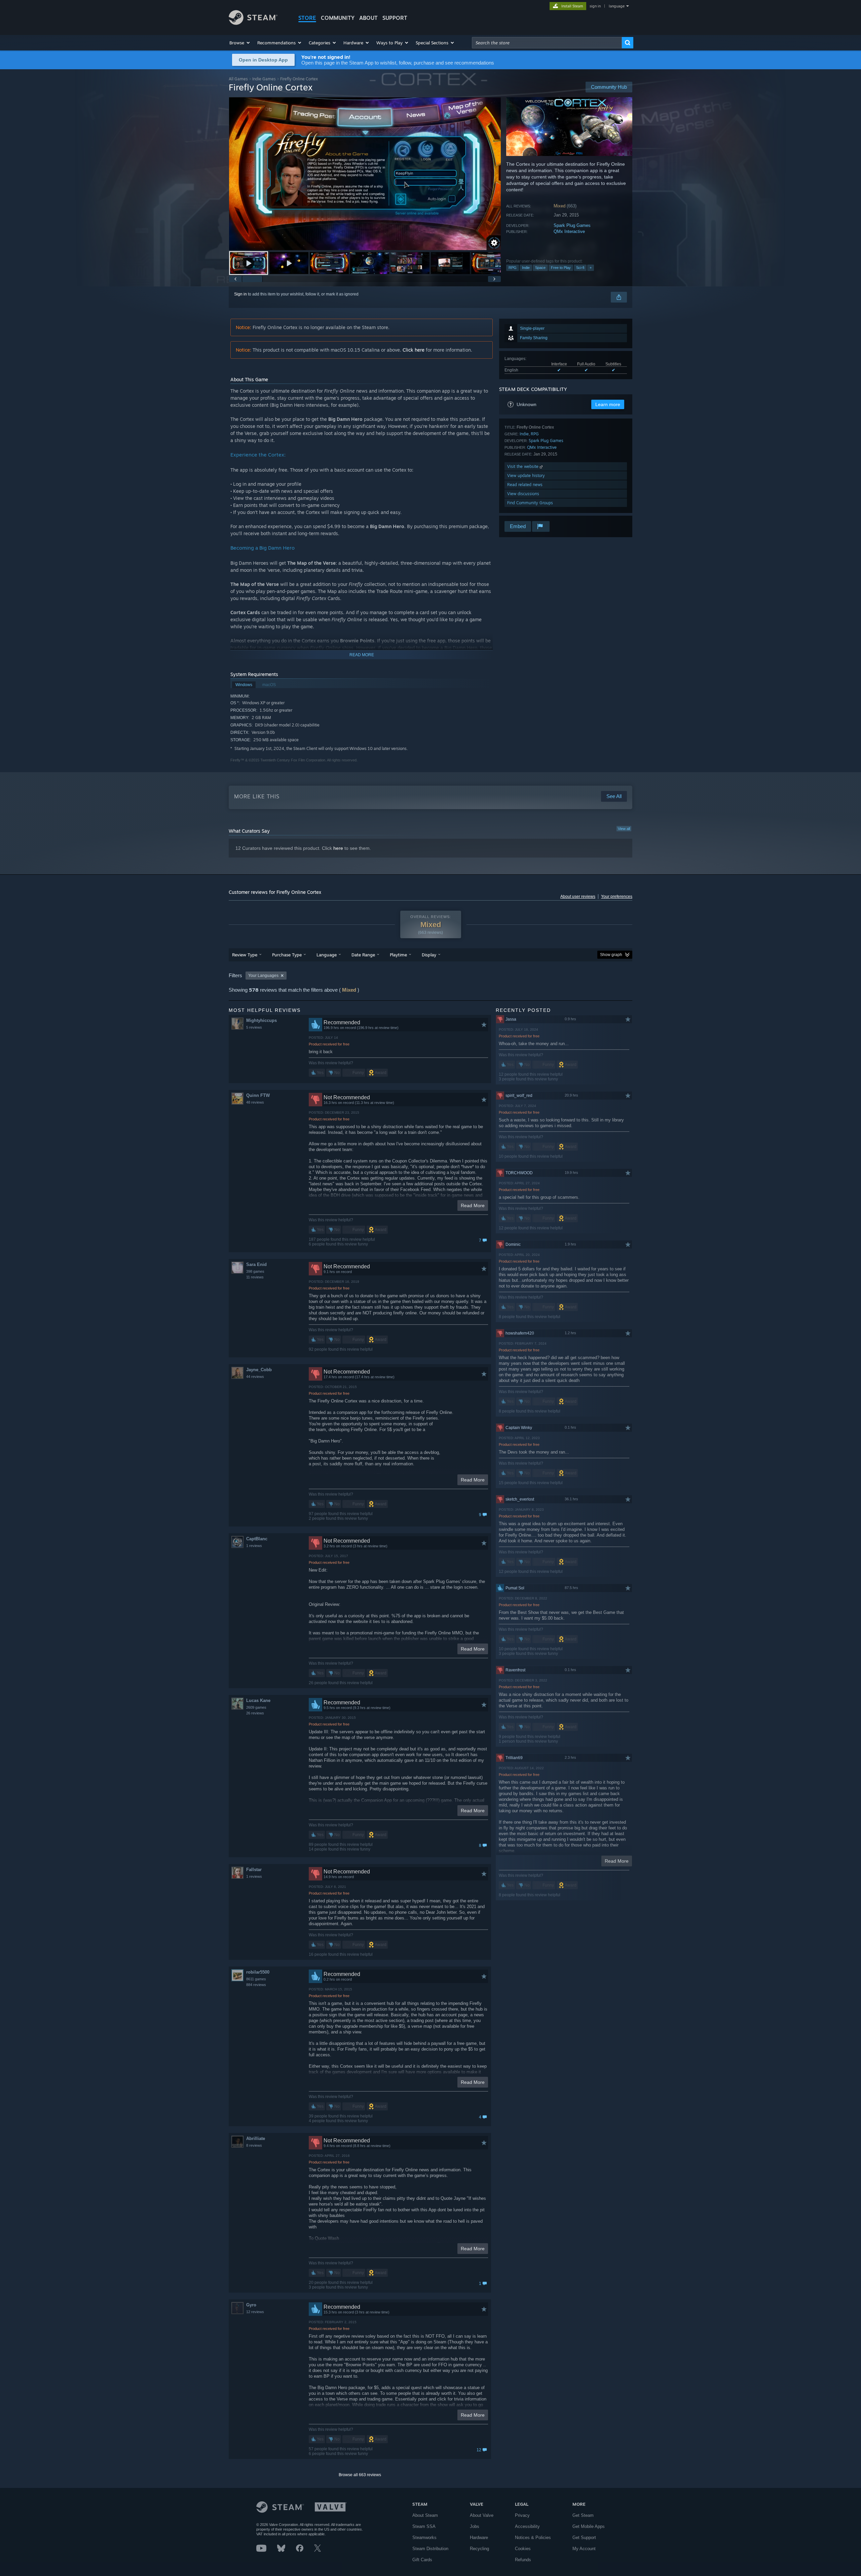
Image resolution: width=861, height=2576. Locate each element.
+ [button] (591, 268)
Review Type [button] (245, 955)
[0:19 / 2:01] (365, 174)
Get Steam (583, 2515)
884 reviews (256, 1985)
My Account (584, 2549)
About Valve (482, 2515)
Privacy (522, 2515)
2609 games (256, 1707)
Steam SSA (424, 2526)
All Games (238, 79)
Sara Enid (256, 1264)
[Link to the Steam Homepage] (253, 23)
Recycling (479, 2549)
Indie (526, 268)
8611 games (256, 1979)
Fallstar (254, 1870)
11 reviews (255, 1277)
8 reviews (254, 2145)
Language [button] (327, 955)
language (617, 6)
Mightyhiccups (261, 1020)
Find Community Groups (530, 503)
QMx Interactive (569, 231)
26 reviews (255, 1713)
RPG (513, 268)
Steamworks (424, 2538)
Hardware (479, 2538)
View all (624, 829)
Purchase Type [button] (287, 955)
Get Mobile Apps (589, 2526)
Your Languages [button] (263, 976)
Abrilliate (256, 2138)
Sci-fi (580, 268)
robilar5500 (258, 1972)
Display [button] (429, 955)
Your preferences (617, 897)
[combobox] (547, 43)
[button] (240, 43)
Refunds (523, 2560)
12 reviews (255, 2312)
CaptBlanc (257, 1539)
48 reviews (255, 1102)
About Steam (425, 2515)
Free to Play (561, 268)
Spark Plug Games (572, 225)
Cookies (523, 2549)
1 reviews (254, 1546)
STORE (307, 18)
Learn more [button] (608, 404)
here (338, 848)
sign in (595, 6)
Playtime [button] (398, 955)
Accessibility (527, 2526)
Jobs (475, 2526)
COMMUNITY (338, 18)
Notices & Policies (533, 2538)
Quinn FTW (258, 1095)
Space (540, 268)
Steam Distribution (430, 2549)
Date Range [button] (363, 955)
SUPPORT (395, 18)
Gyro (251, 2305)
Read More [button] (473, 1205)
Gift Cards (422, 2560)
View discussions (523, 494)
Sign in (240, 294)
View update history (526, 475)
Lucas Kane (258, 1700)
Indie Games (264, 79)
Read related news (525, 485)
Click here (414, 350)
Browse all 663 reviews (360, 2475)
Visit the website (523, 466)
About (368, 18)
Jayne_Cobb (259, 1370)
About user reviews (578, 897)
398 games (255, 1271)
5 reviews (254, 1027)
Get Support (584, 2538)
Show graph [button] (611, 955)
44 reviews (255, 1377)
